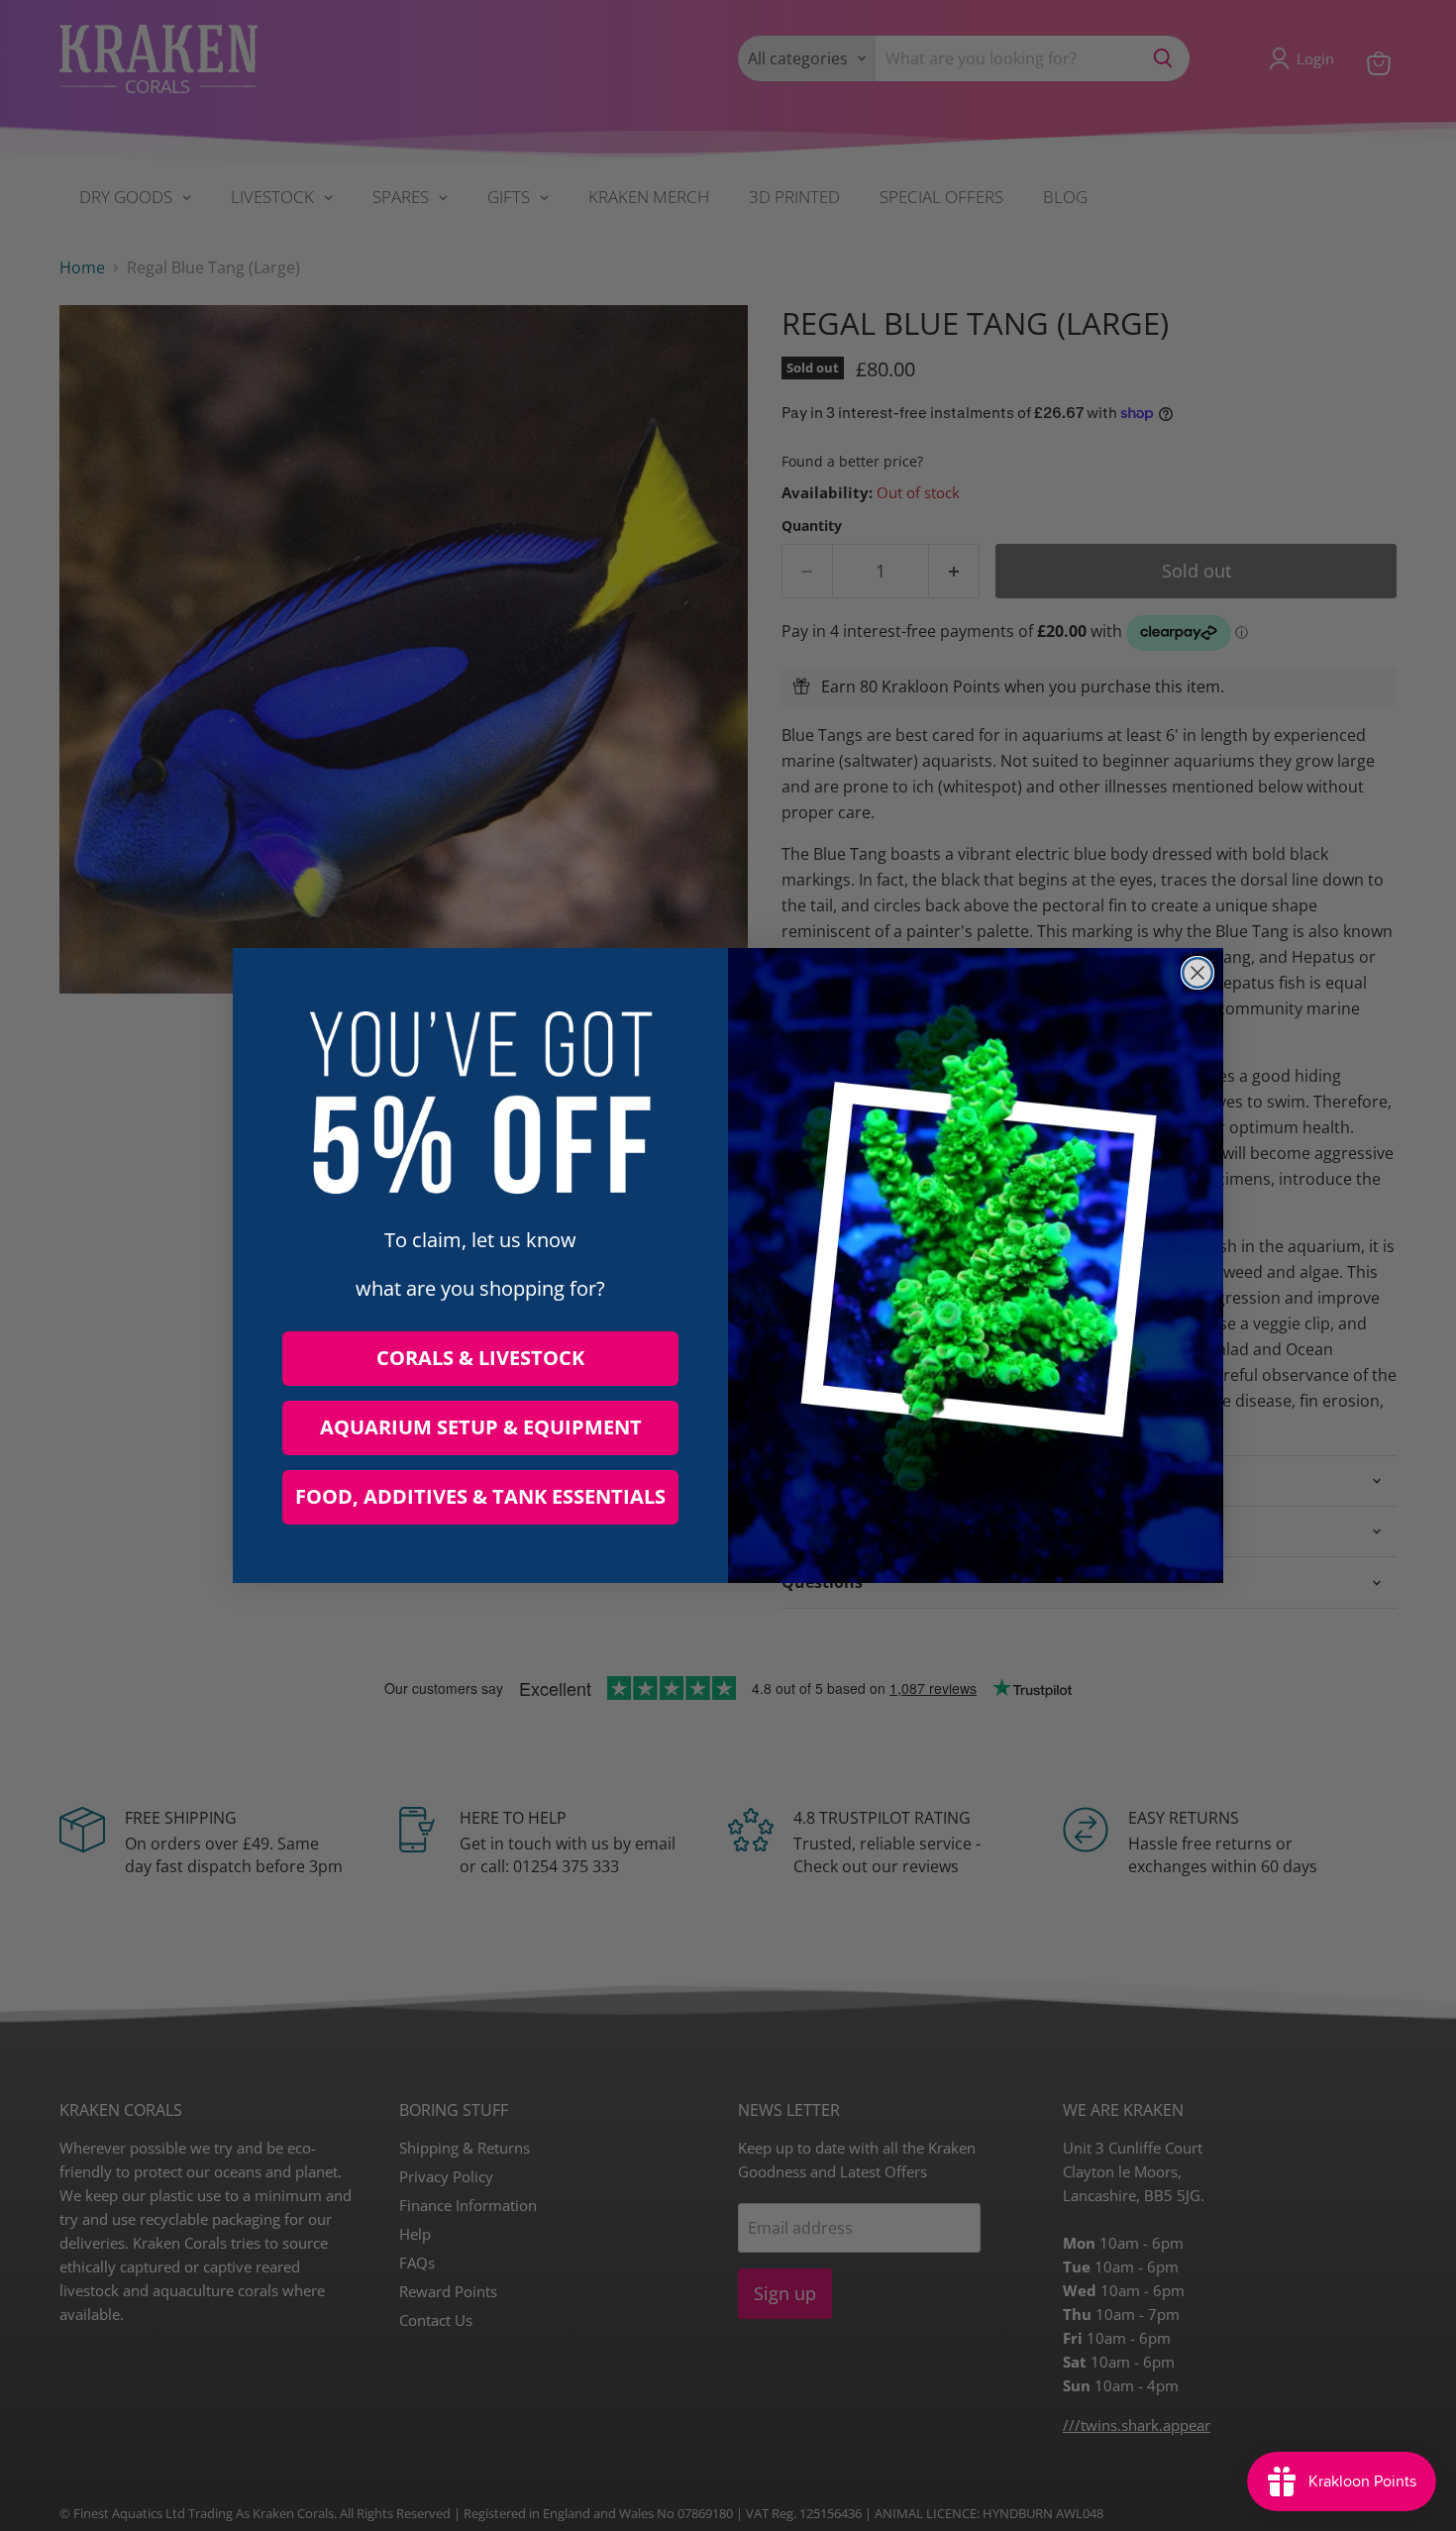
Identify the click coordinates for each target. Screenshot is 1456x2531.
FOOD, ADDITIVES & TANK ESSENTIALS (480, 1496)
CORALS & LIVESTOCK (480, 1358)
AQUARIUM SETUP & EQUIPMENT (481, 1427)
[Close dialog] (1197, 973)
